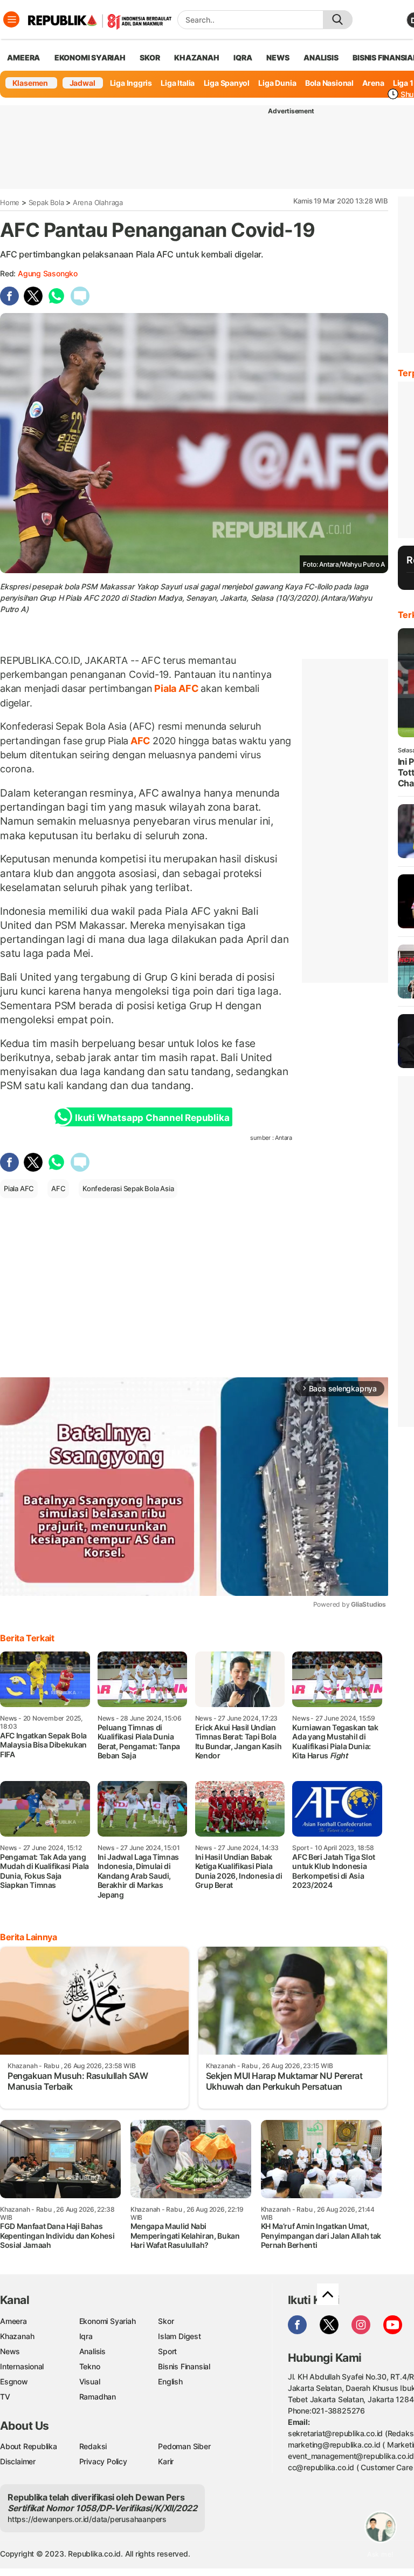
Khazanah (17, 2336)
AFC (140, 741)
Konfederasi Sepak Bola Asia (128, 1188)
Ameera (13, 2321)
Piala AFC (177, 688)
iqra (243, 57)
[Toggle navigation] (11, 19)
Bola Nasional (329, 83)
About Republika (29, 2446)
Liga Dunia (277, 83)
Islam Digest (179, 2336)
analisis (321, 57)
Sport (167, 2351)
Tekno (90, 2366)
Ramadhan (98, 2397)
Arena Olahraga (98, 202)
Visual (90, 2381)
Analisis (92, 2351)
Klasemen (30, 83)
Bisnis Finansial (184, 2366)
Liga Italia (178, 83)
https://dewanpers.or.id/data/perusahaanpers (87, 2519)
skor (150, 57)
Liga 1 (403, 83)
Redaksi (93, 2446)
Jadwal (82, 83)
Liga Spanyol (227, 83)
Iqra (86, 2336)
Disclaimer (18, 2461)
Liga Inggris (131, 83)
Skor (166, 2321)
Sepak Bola (46, 202)
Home (10, 202)
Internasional (22, 2366)
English (170, 2381)
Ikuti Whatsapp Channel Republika (152, 1118)
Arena (373, 83)
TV (5, 2397)
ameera (23, 57)
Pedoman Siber (184, 2446)
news (278, 57)
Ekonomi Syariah (90, 57)
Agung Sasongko (48, 273)
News (10, 2351)
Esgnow (14, 2381)
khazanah (196, 57)
